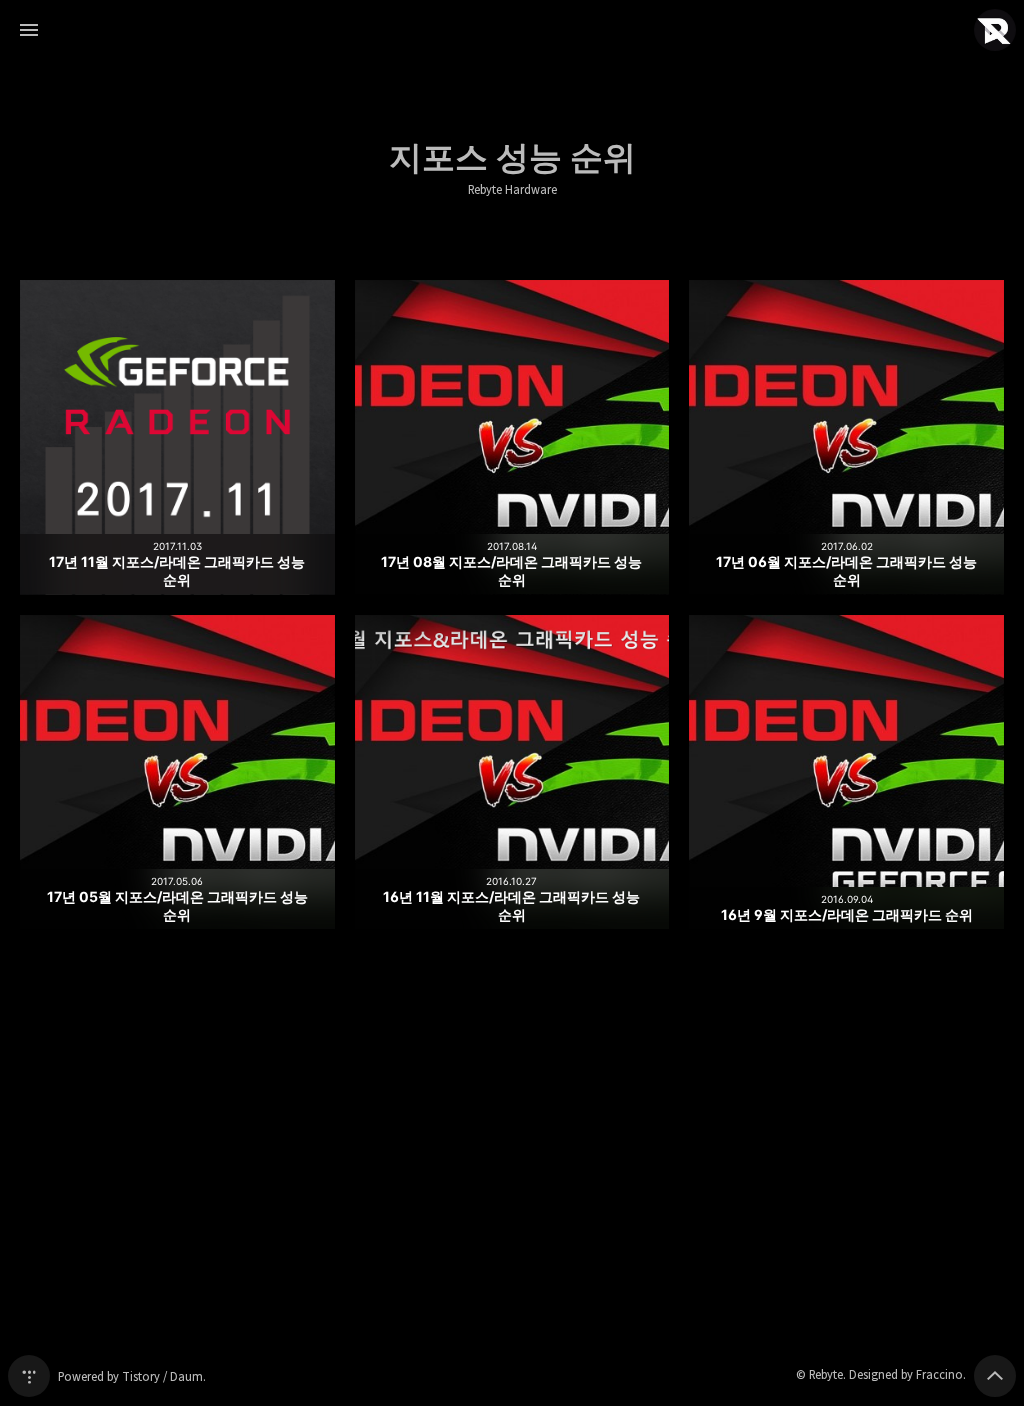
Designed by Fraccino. (907, 1374)
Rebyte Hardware (512, 190)
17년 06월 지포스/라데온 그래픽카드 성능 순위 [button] (846, 437)
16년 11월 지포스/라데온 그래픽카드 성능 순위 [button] (512, 772)
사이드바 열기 (29, 30)
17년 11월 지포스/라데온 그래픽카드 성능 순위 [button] (177, 437)
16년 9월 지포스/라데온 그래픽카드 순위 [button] (846, 772)
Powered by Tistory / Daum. (132, 1376)
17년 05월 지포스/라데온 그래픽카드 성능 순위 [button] (177, 772)
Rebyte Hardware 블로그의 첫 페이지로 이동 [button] (512, 30)
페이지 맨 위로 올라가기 (995, 1376)
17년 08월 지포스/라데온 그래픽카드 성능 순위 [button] (512, 437)
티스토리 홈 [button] (29, 1376)
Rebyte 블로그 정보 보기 (995, 30)
